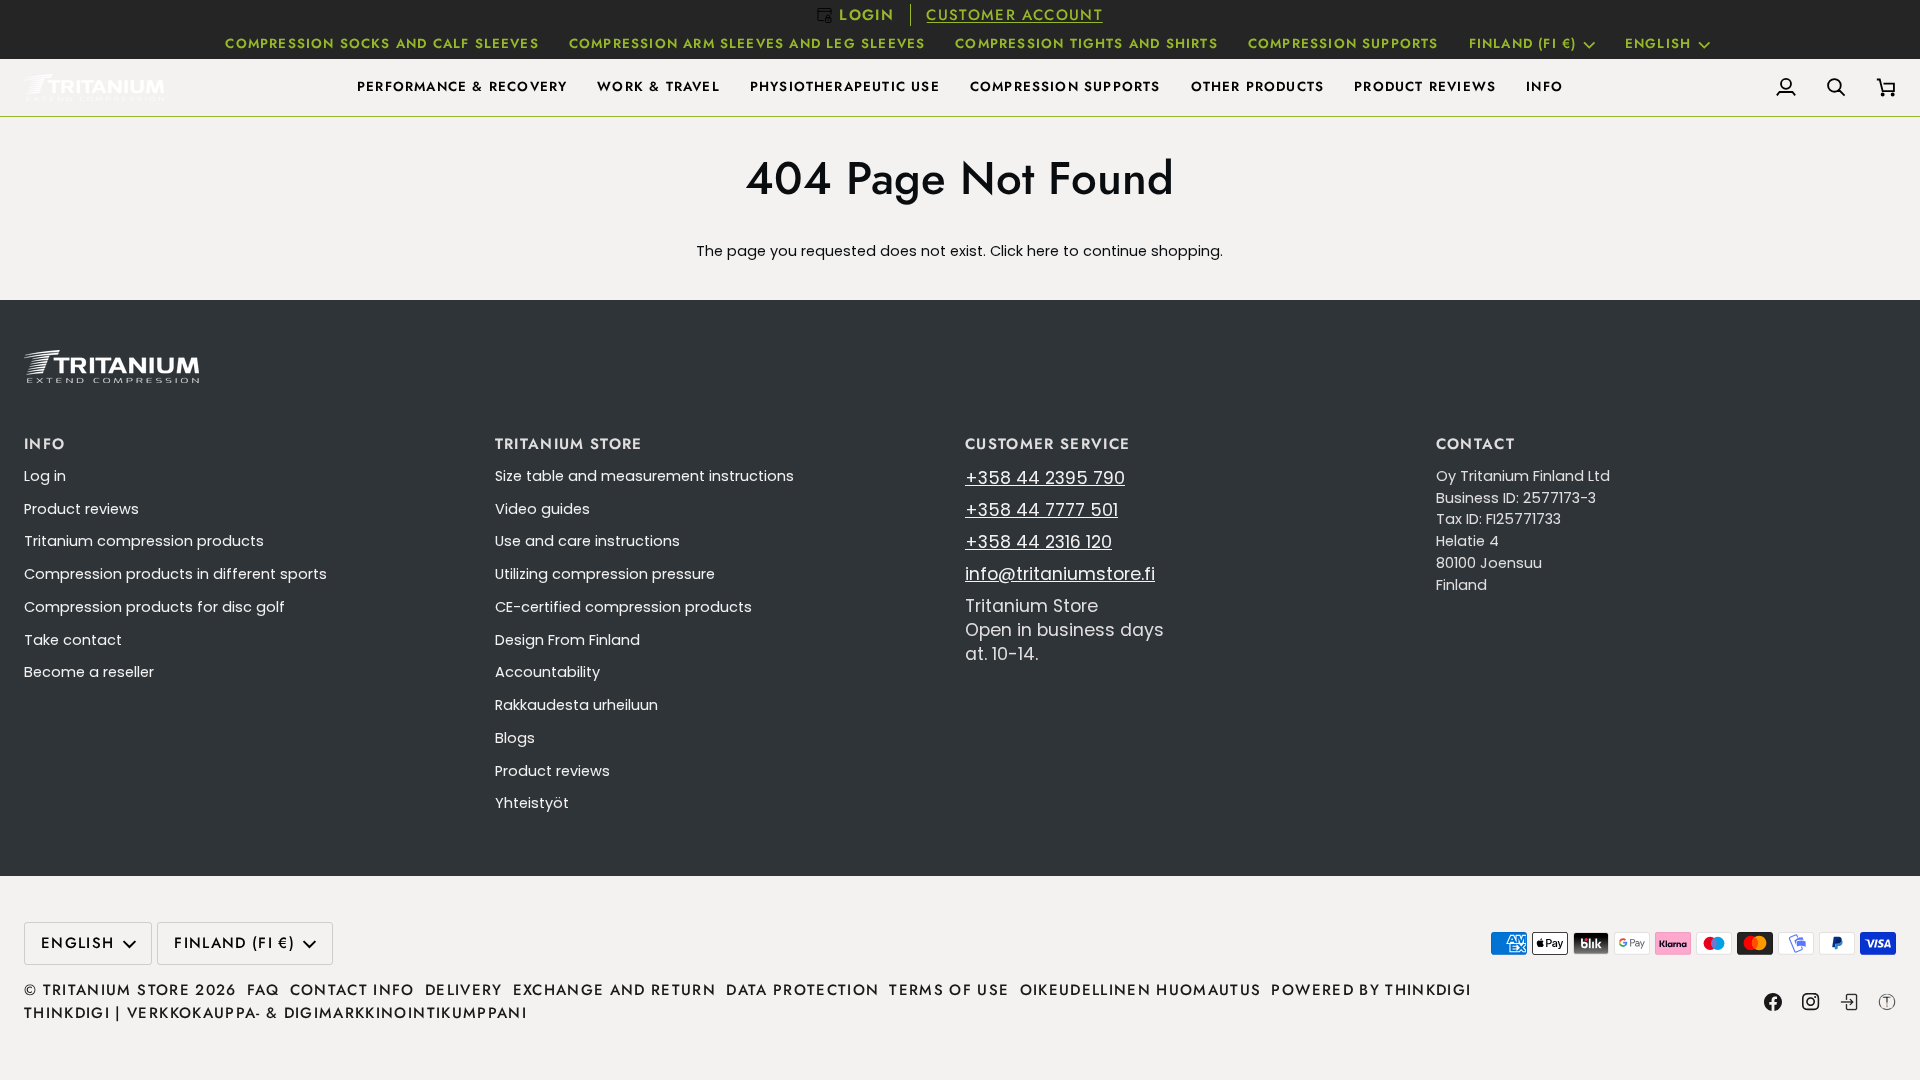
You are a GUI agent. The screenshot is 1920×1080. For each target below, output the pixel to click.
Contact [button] (1475, 444)
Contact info (352, 990)
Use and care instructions (587, 541)
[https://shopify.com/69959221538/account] (1849, 1002)
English (1658, 43)
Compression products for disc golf (154, 607)
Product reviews (81, 509)
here (1043, 251)
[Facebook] (1773, 1002)
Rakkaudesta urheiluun (576, 705)
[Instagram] (1811, 1002)
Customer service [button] (1048, 444)
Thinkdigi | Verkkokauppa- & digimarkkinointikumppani (275, 1013)
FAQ (263, 990)
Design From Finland (567, 640)
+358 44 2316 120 (1038, 542)
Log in (45, 476)
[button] (462, 87)
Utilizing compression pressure (605, 574)
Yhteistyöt (532, 803)
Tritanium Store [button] (569, 444)
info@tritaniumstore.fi (1060, 574)
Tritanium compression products (144, 541)
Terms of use (949, 990)
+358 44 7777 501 (1041, 510)
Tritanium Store (116, 990)
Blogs (515, 738)
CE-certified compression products (623, 607)
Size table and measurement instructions (644, 476)
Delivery (464, 990)
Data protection (802, 990)
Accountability (547, 672)
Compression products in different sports (175, 574)
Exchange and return (615, 990)
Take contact (73, 640)
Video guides (542, 509)
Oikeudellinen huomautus (1141, 990)
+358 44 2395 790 (1045, 478)
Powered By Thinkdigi (1371, 990)
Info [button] (44, 444)
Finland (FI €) (1523, 43)
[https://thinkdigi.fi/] (1887, 1002)
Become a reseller (89, 672)
